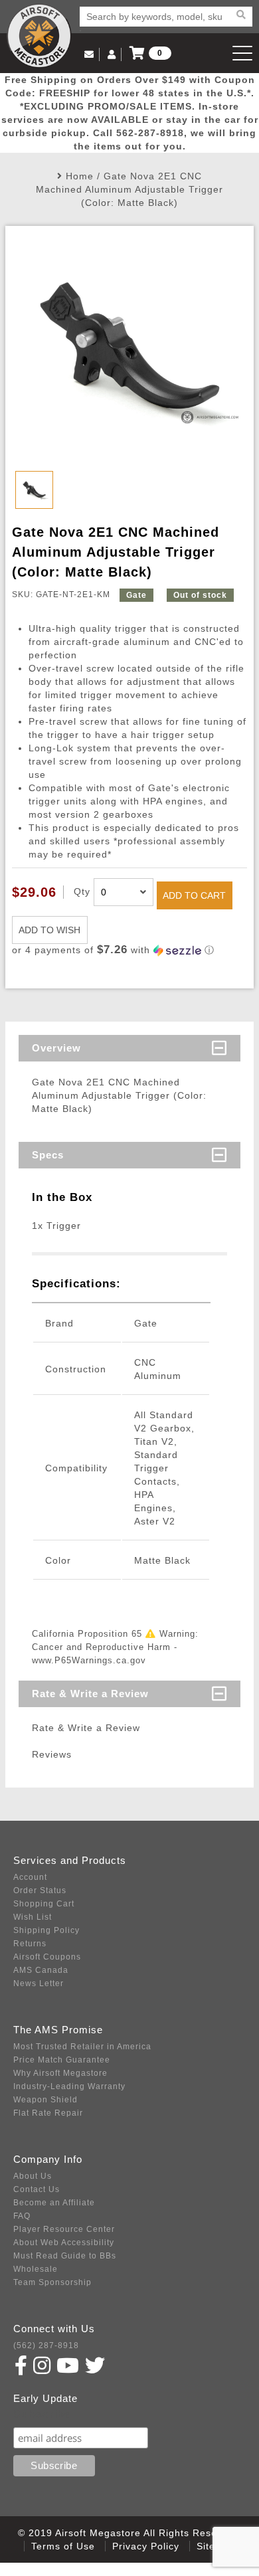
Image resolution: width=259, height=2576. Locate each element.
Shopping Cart (44, 1904)
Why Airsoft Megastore (60, 2073)
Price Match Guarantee (62, 2060)
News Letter (39, 1983)
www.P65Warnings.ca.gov (89, 1660)
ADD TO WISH (49, 930)
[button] (129, 950)
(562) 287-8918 (46, 2346)
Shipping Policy (46, 1930)
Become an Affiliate (54, 2203)
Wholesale (36, 2269)
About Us (33, 2176)
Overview (56, 1048)
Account (30, 1877)
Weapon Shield (45, 2100)
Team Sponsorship (52, 2282)
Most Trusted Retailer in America (82, 2047)
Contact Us (37, 2189)
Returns (30, 1944)
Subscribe (42, 2414)
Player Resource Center (64, 2229)
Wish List (33, 1917)
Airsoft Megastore (39, 36)
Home (80, 176)
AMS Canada (41, 1970)
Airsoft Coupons (47, 1957)
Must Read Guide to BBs (65, 2256)
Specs (48, 1155)
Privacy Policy (146, 2546)
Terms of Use (63, 2546)
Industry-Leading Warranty (69, 2086)
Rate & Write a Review (90, 1694)
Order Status (40, 1890)
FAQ (22, 2216)
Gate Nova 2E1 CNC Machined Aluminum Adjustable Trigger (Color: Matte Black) (129, 189)
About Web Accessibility (64, 2243)
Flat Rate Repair (48, 2113)
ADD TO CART (194, 895)
